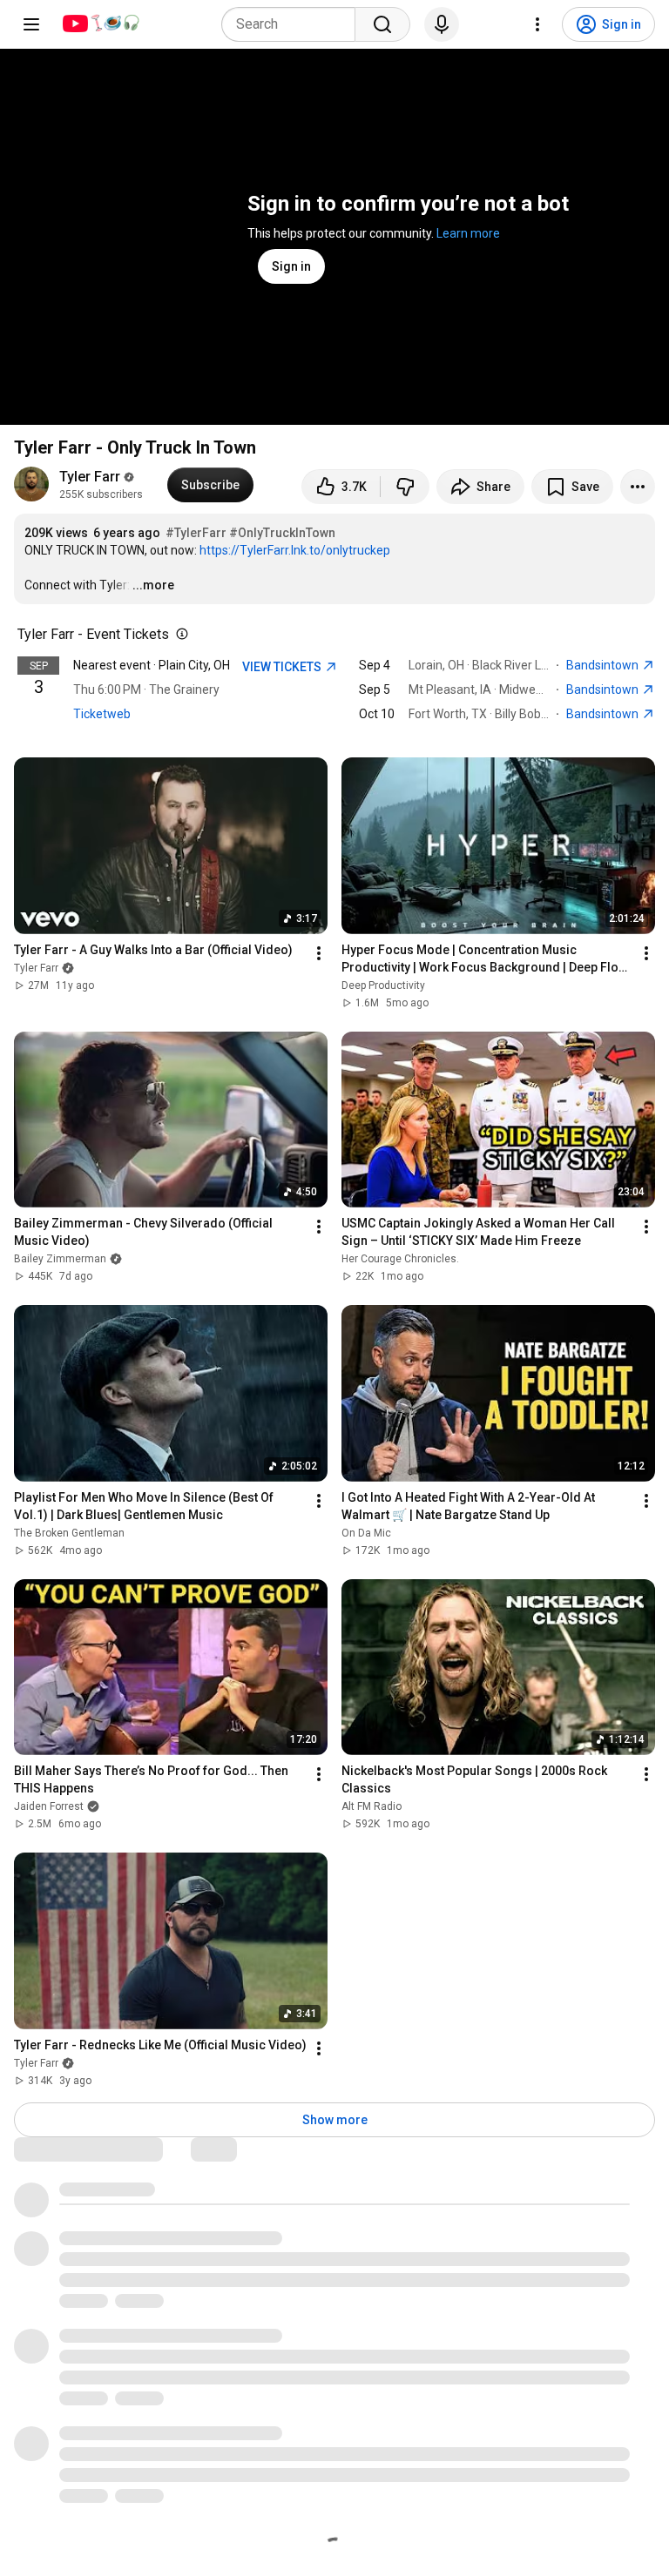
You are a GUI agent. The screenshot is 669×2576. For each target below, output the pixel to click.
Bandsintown (604, 665)
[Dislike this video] (405, 487)
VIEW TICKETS (283, 667)
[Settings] (537, 24)
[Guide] (31, 24)
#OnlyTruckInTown (282, 533)
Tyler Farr (90, 477)
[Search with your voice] (442, 24)
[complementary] (179, 635)
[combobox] (294, 24)
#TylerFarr (196, 533)
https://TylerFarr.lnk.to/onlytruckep (295, 550)
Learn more (468, 233)
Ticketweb (102, 714)
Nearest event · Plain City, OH (152, 665)
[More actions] (638, 487)
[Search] (382, 24)
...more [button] (153, 585)
